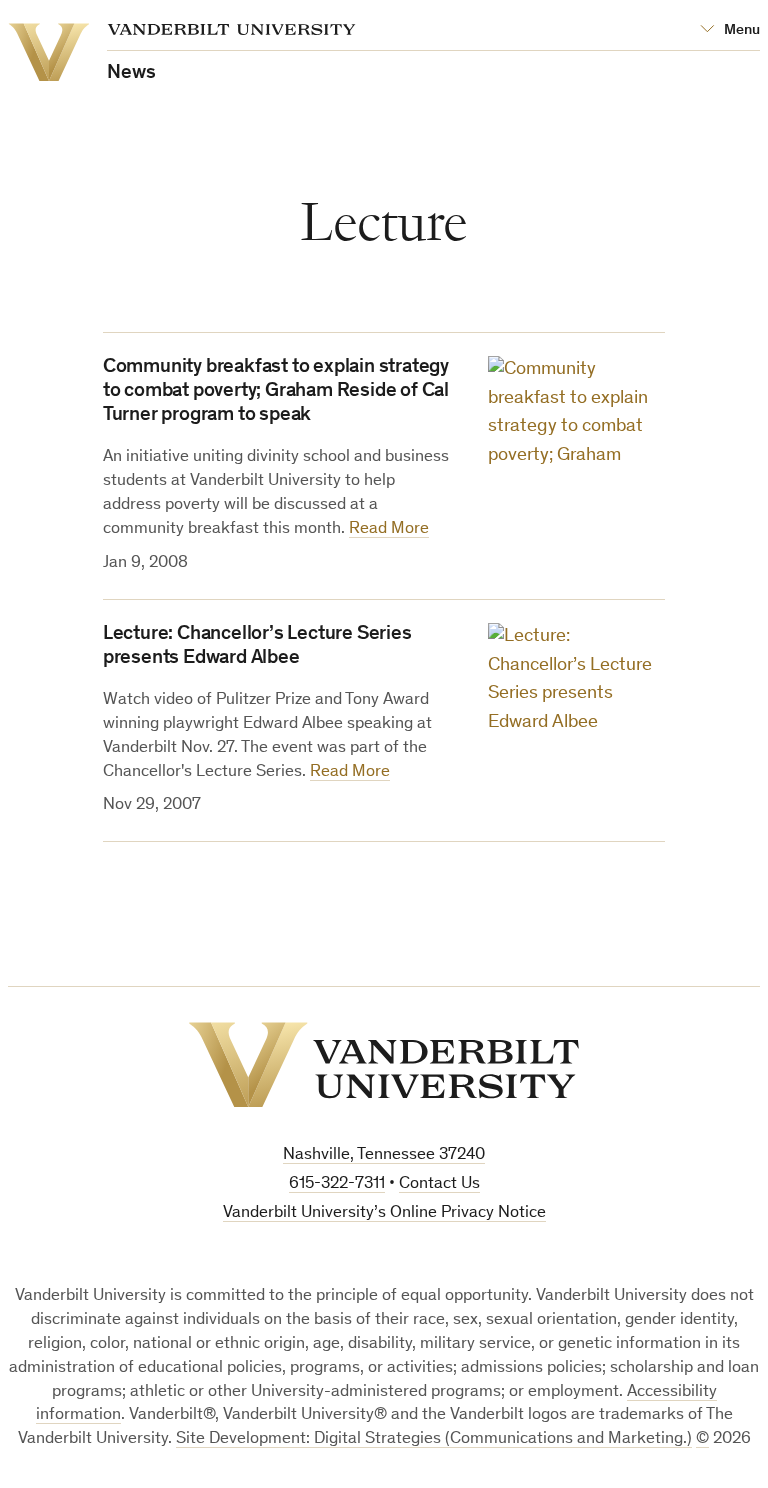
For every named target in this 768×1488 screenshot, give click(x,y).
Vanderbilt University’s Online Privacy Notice (384, 1213)
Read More (389, 529)
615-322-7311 (337, 1184)
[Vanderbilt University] (384, 1065)
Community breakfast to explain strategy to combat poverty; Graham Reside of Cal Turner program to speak (276, 392)
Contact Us (439, 1184)
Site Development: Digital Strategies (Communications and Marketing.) (434, 1439)
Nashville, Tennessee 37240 (384, 1155)
